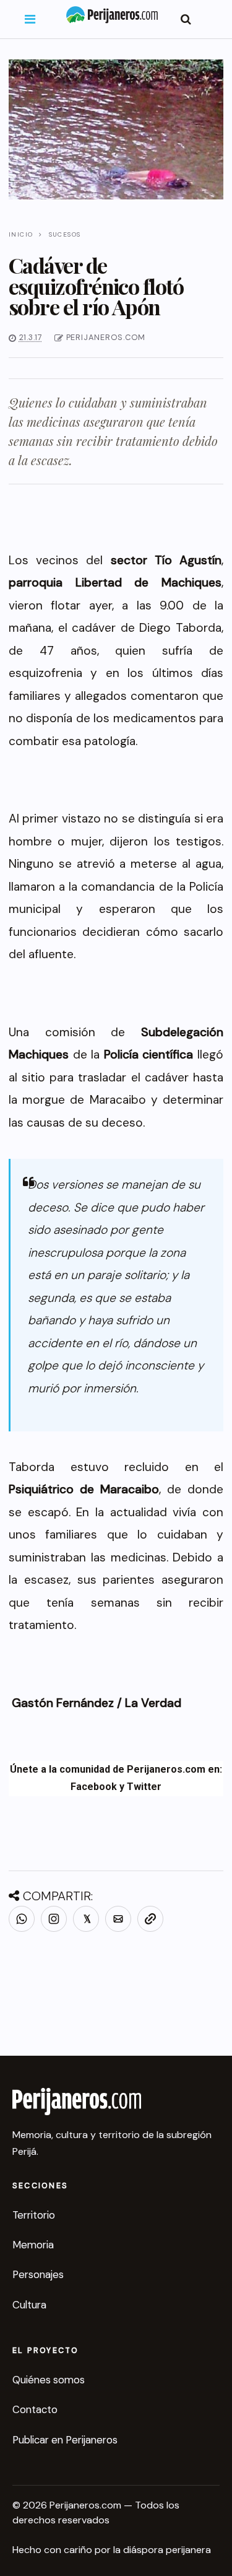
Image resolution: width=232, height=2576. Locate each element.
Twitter (144, 1787)
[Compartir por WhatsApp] (22, 1919)
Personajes (38, 2274)
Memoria (33, 2245)
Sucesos (65, 234)
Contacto (35, 2409)
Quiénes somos (49, 2380)
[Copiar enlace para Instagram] (54, 1919)
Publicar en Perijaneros (65, 2440)
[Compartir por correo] (118, 1919)
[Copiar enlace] (150, 1919)
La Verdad (153, 1703)
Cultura (29, 2305)
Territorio (34, 2215)
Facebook (94, 1787)
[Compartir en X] (86, 1919)
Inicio (21, 234)
